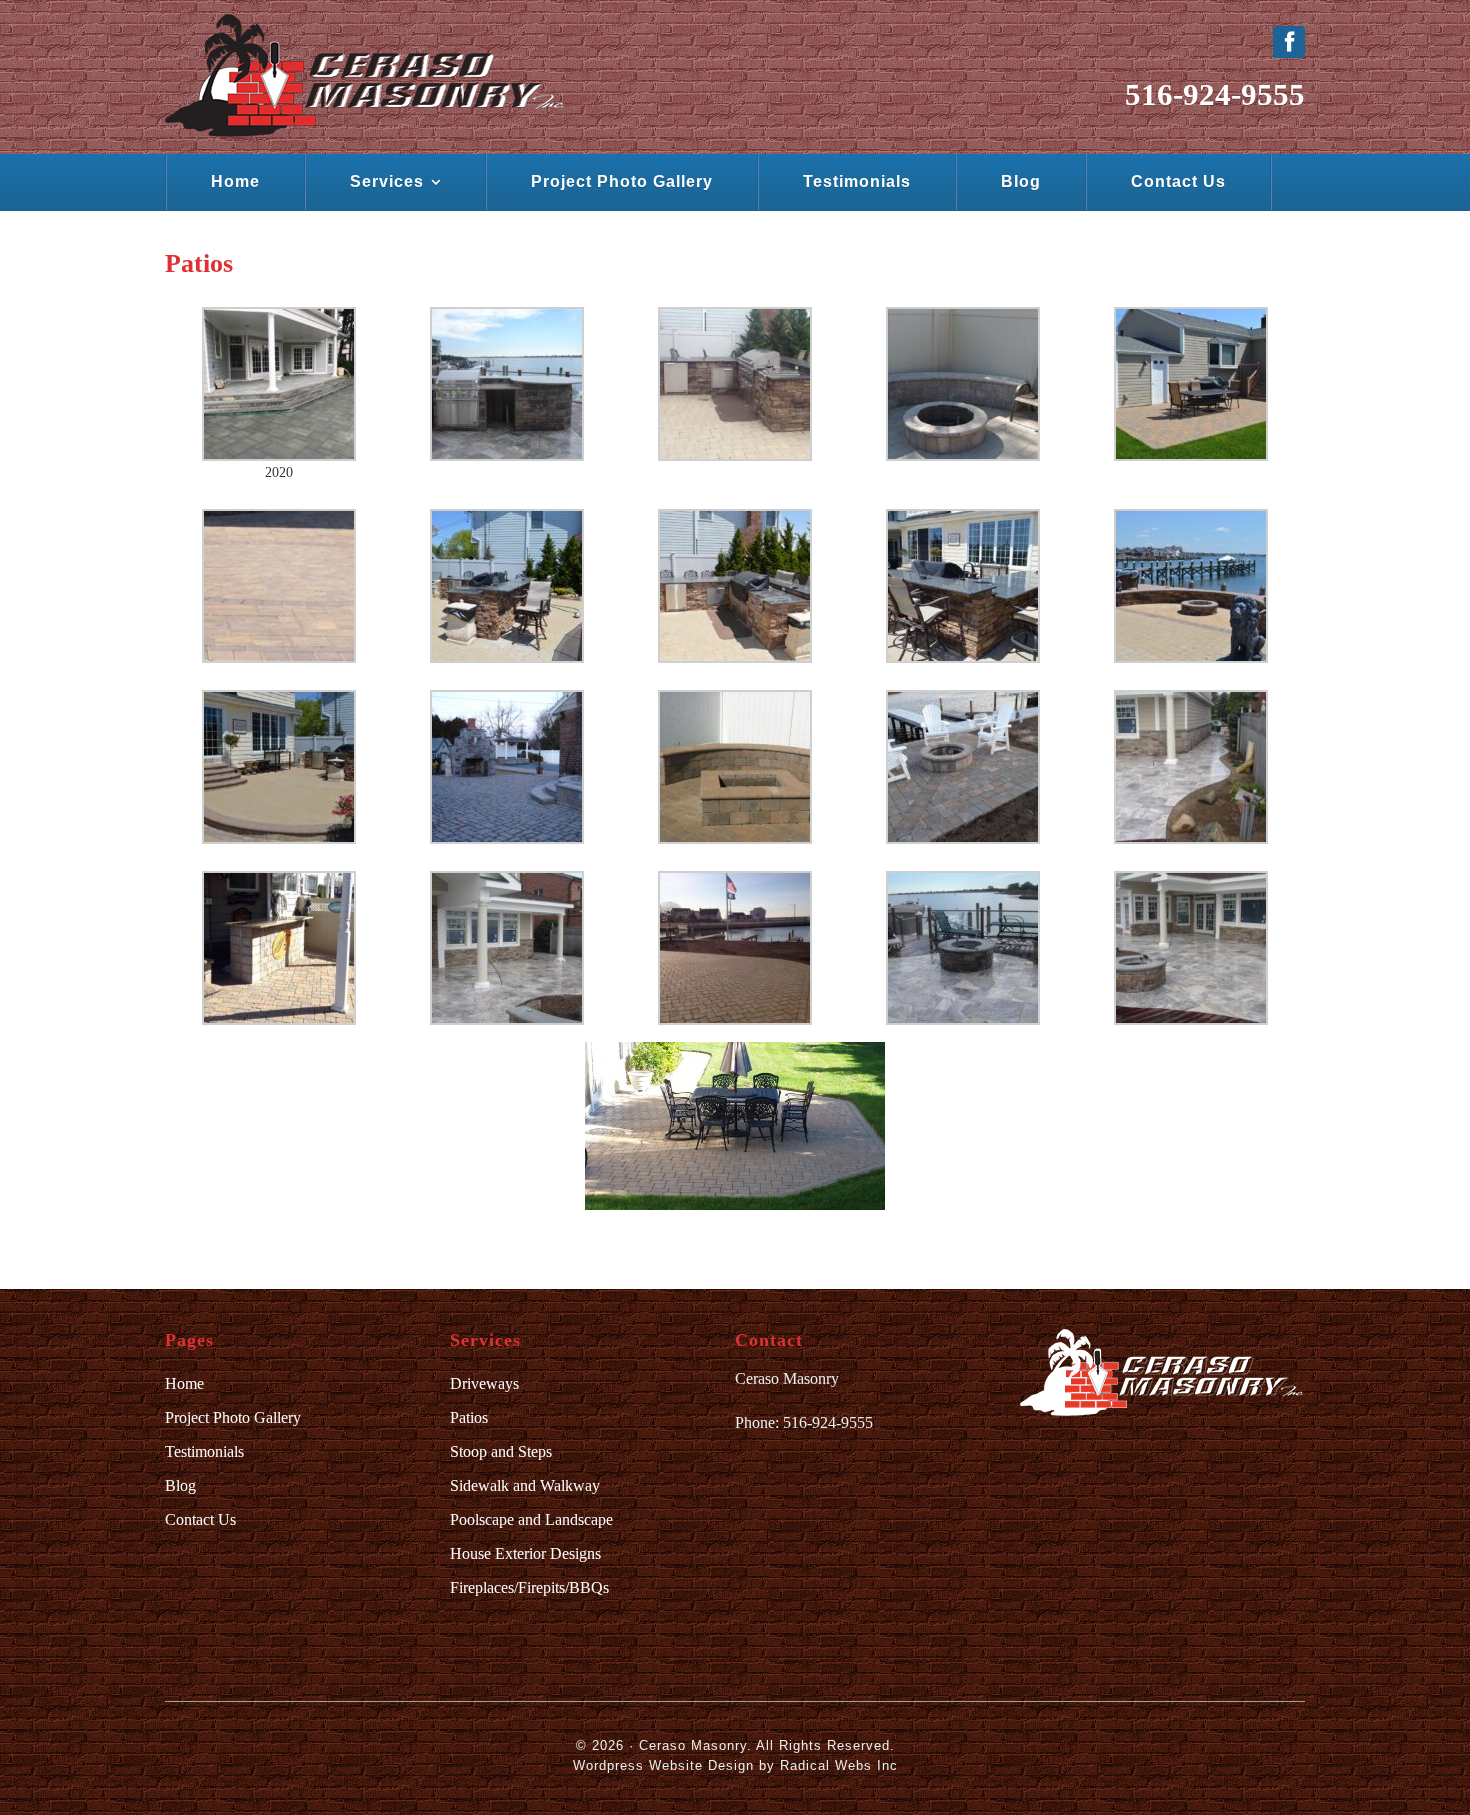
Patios (469, 1417)
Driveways (484, 1383)
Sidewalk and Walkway (525, 1485)
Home (184, 1383)
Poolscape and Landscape (531, 1519)
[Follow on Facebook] (1289, 42)
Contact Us (200, 1519)
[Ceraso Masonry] (364, 75)
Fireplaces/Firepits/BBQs (529, 1587)
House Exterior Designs (525, 1553)
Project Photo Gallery (233, 1417)
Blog (180, 1485)
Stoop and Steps (501, 1451)
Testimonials (204, 1451)
